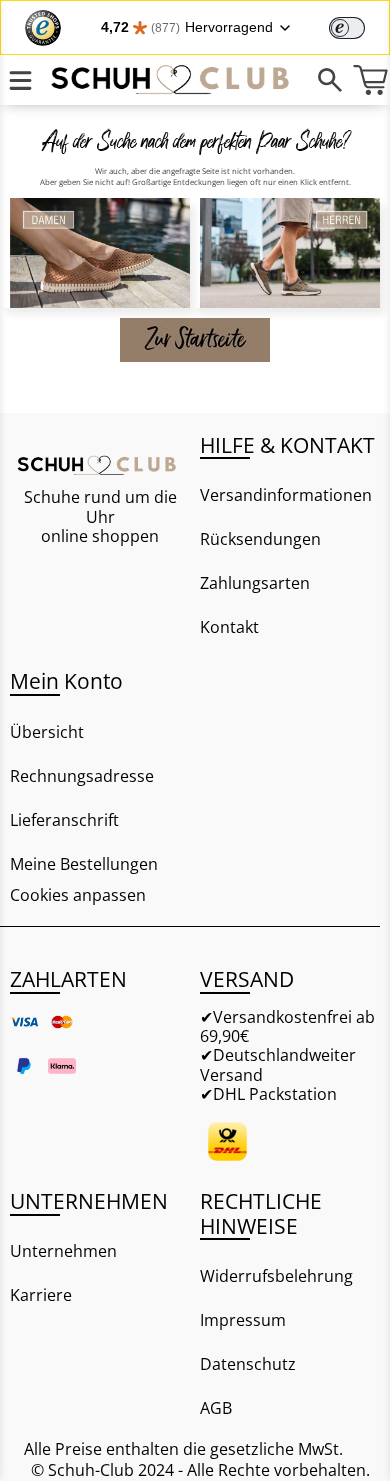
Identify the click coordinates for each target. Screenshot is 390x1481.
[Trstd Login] (359, 26)
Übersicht (47, 732)
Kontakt (229, 627)
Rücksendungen (260, 539)
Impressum (243, 1320)
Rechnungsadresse (82, 776)
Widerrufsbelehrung (276, 1276)
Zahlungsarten (255, 583)
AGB (216, 1408)
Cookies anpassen (78, 895)
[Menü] (20, 80)
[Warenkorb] (370, 80)
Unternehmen (63, 1251)
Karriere (41, 1295)
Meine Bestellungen (84, 864)
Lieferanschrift (64, 820)
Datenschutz (248, 1364)
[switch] (347, 28)
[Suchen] (330, 80)
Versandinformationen (286, 495)
